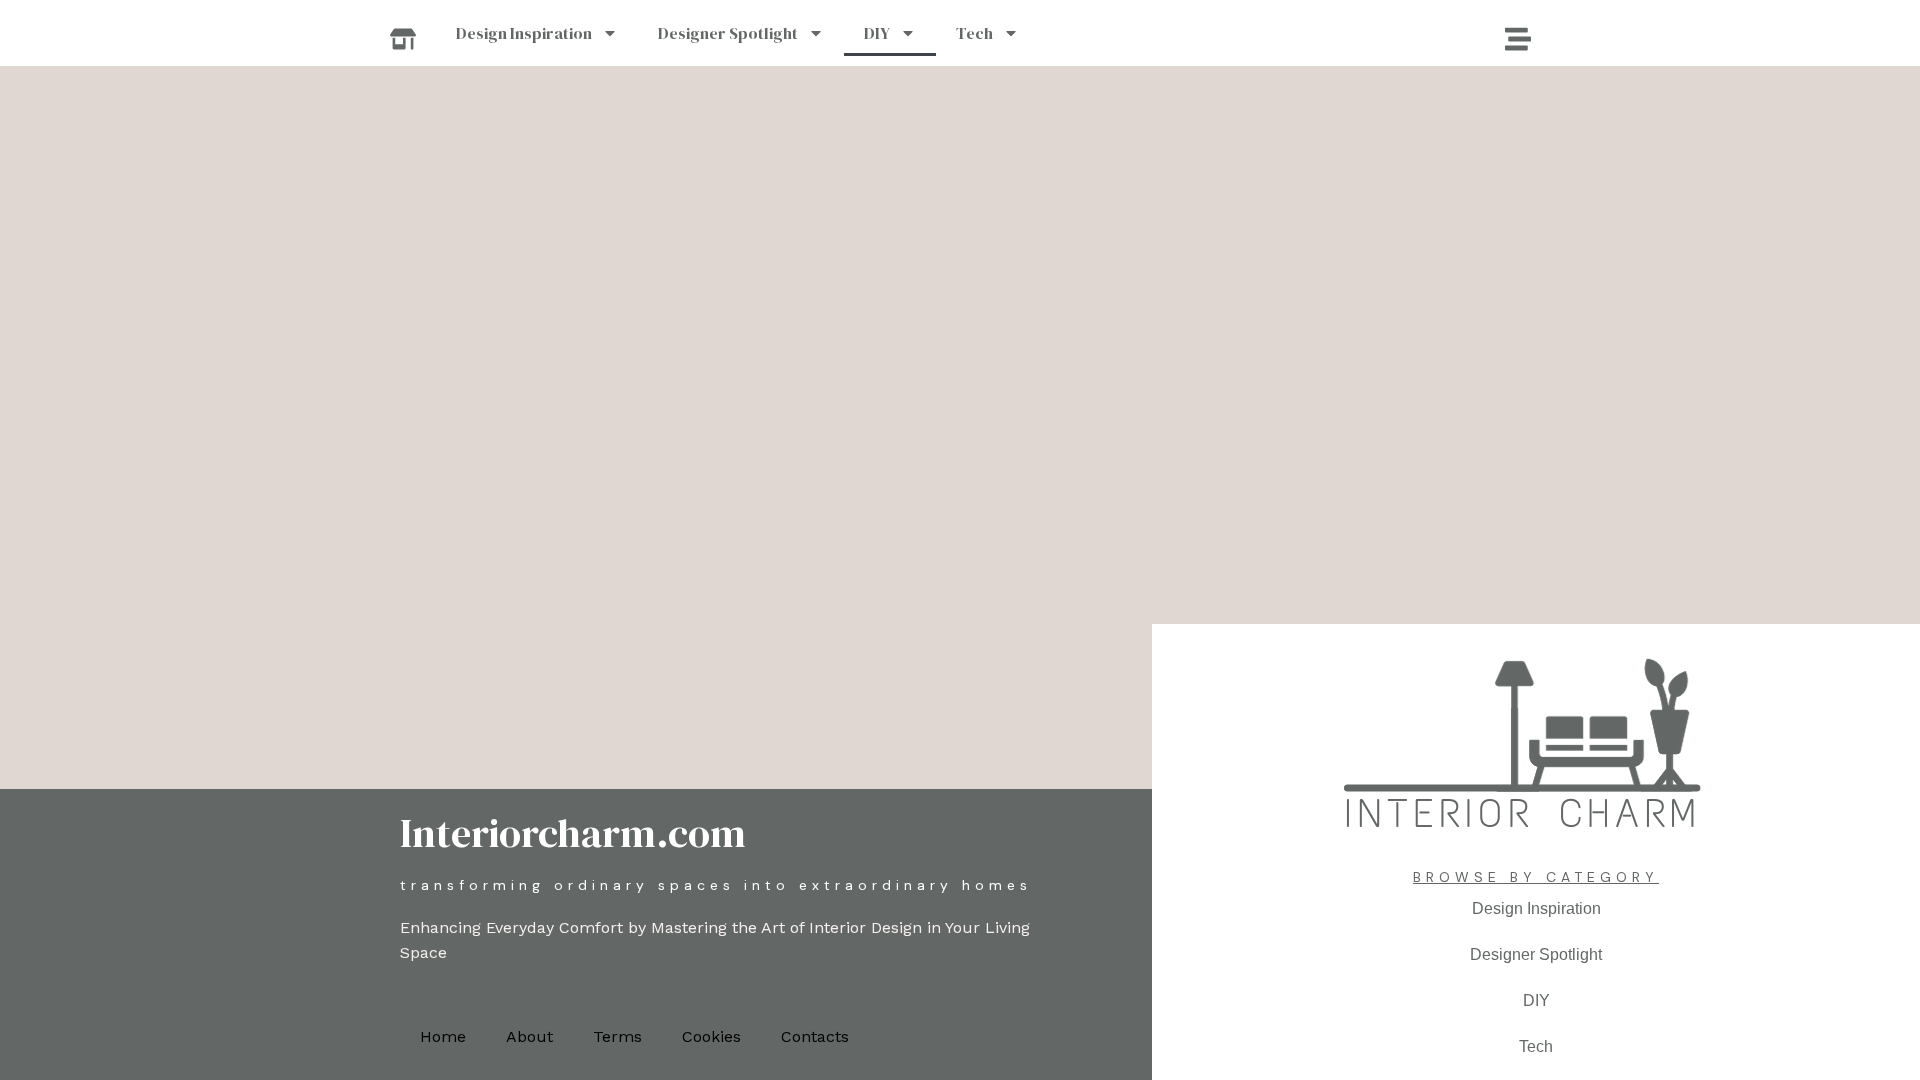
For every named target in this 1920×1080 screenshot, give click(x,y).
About (529, 1036)
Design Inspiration (524, 33)
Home (443, 1036)
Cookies (711, 1036)
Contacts (815, 1036)
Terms (617, 1036)
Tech (974, 33)
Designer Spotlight (728, 33)
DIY (877, 33)
